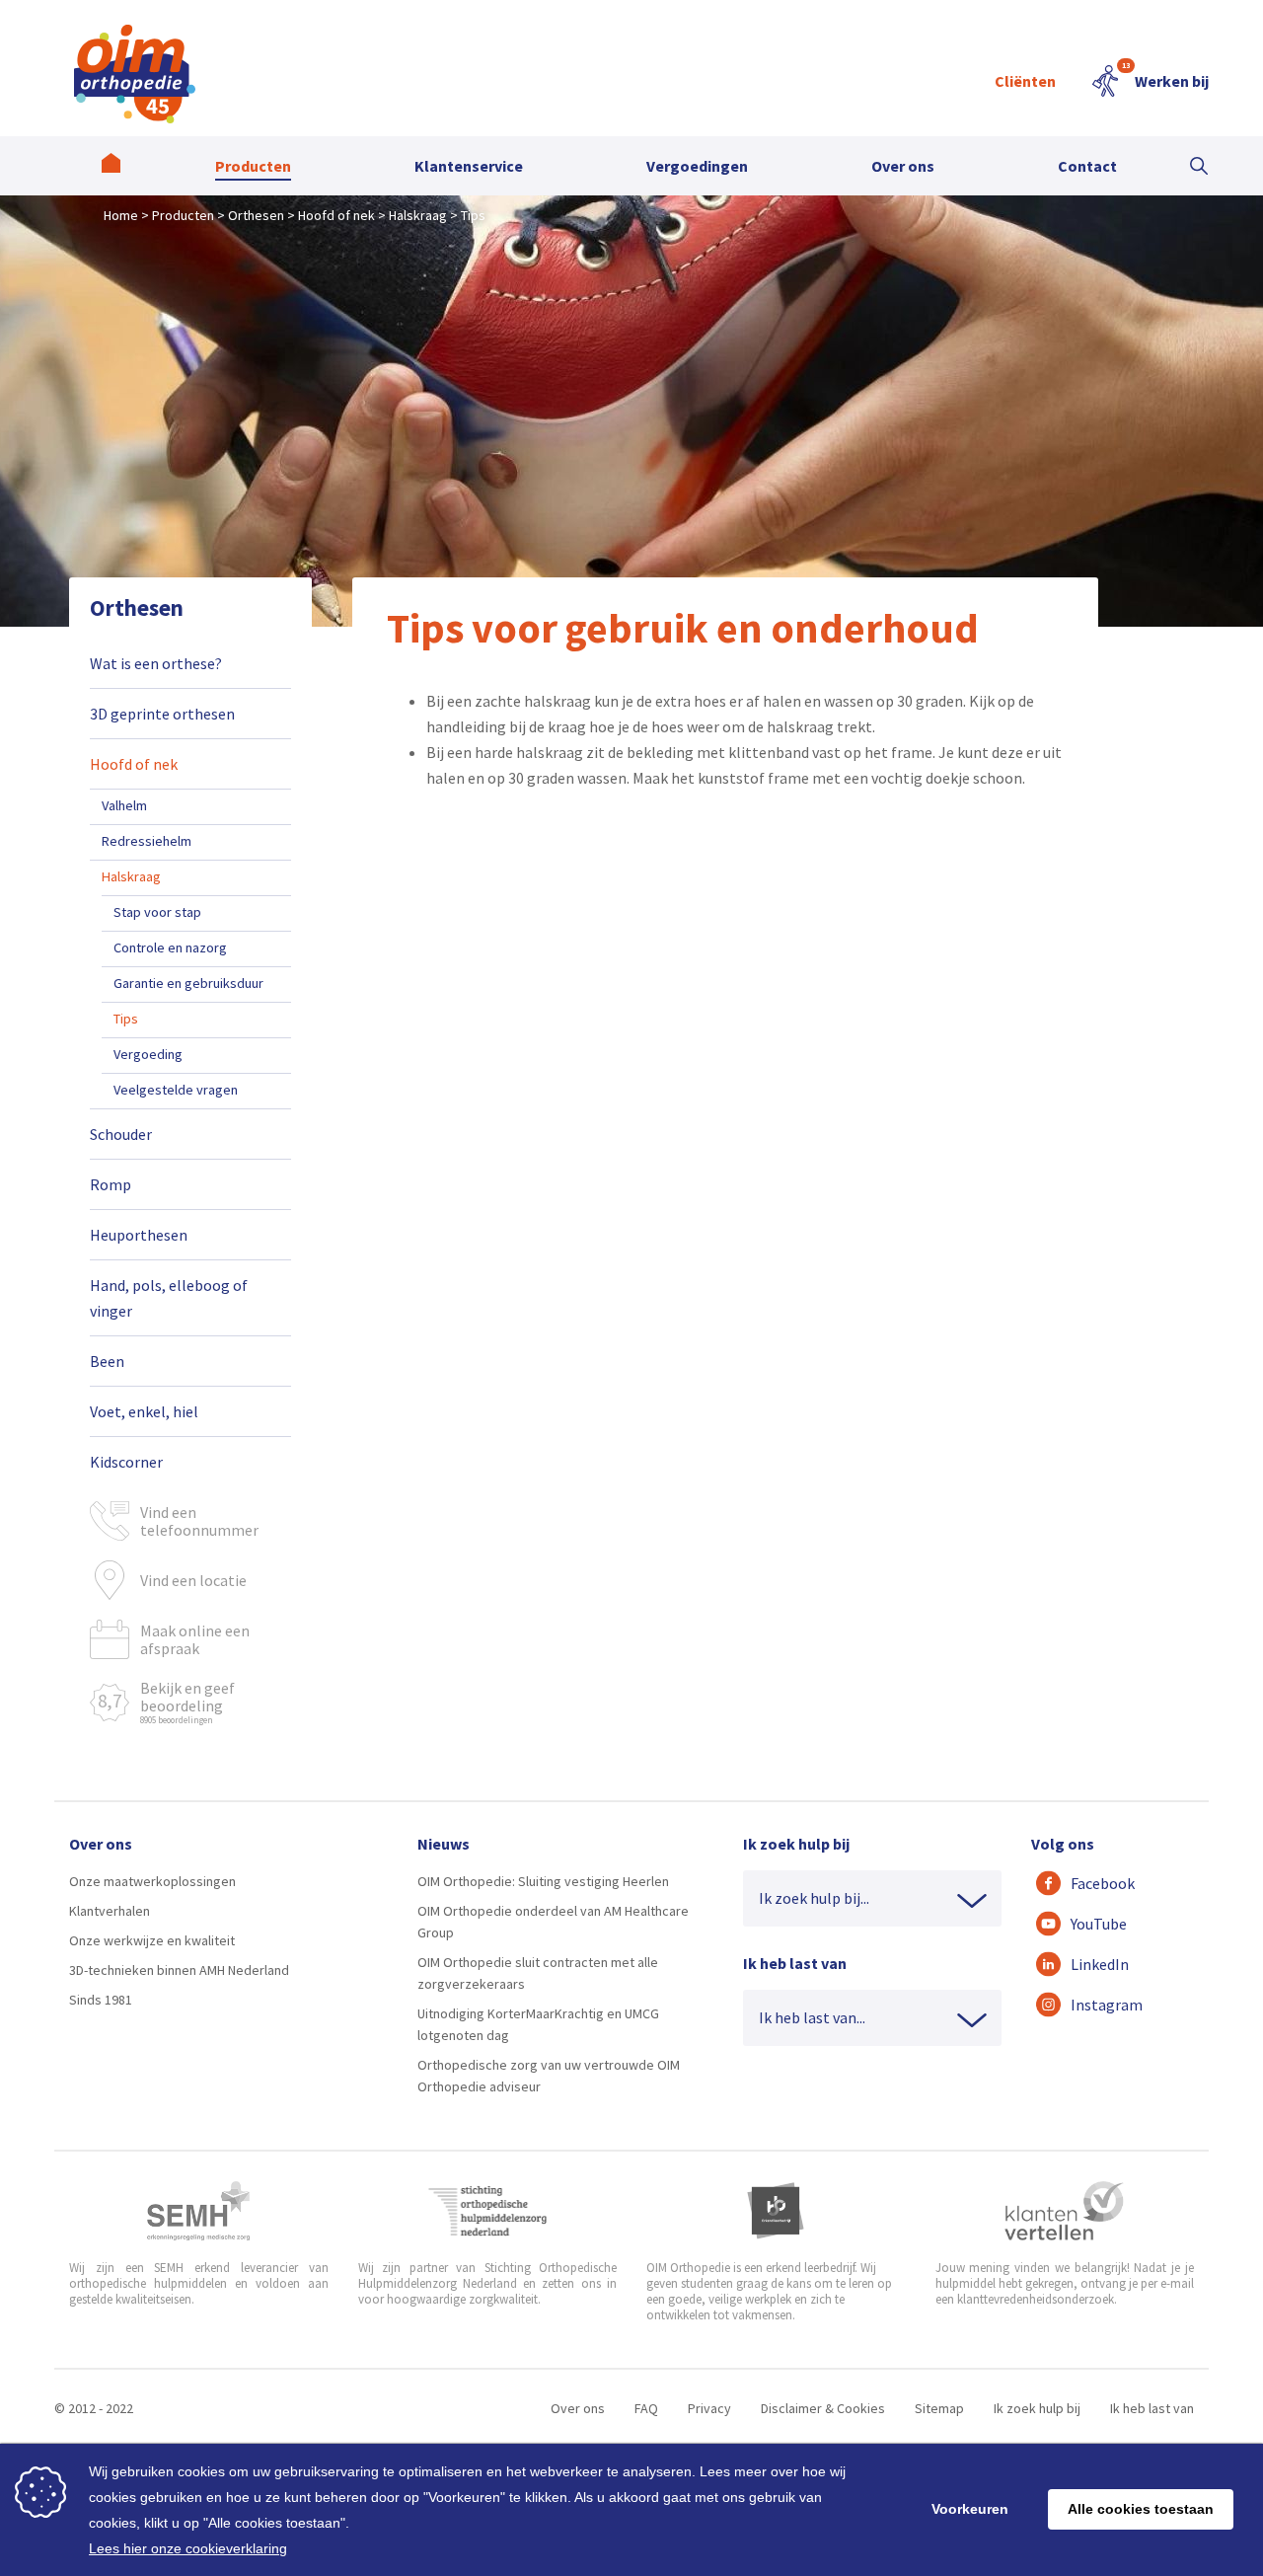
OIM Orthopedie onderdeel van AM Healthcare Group (553, 1922)
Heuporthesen (139, 1235)
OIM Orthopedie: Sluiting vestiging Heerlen (543, 1881)
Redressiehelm (147, 841)
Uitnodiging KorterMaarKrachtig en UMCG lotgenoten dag (538, 2024)
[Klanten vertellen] (1064, 2211)
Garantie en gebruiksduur (188, 983)
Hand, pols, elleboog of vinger (169, 1298)
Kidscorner (126, 1462)
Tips (126, 1019)
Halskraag (131, 876)
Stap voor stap (157, 912)
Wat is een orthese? (156, 663)
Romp (111, 1184)
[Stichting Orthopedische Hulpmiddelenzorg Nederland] (488, 2211)
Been (107, 1361)
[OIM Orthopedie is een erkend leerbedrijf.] (776, 2211)
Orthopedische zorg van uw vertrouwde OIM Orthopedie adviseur (549, 2076)
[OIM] (135, 74)
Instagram (1107, 2005)
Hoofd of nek (134, 764)
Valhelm (124, 805)
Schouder (121, 1134)
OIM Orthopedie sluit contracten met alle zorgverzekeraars (538, 1973)
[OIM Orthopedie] (111, 166)
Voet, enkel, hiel (144, 1411)
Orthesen (137, 607)
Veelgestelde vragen (176, 1090)
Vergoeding (148, 1054)
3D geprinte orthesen (162, 714)
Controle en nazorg (170, 947)
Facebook (1103, 1883)
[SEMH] (198, 2211)
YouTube (1099, 1924)
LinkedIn (1100, 1964)
